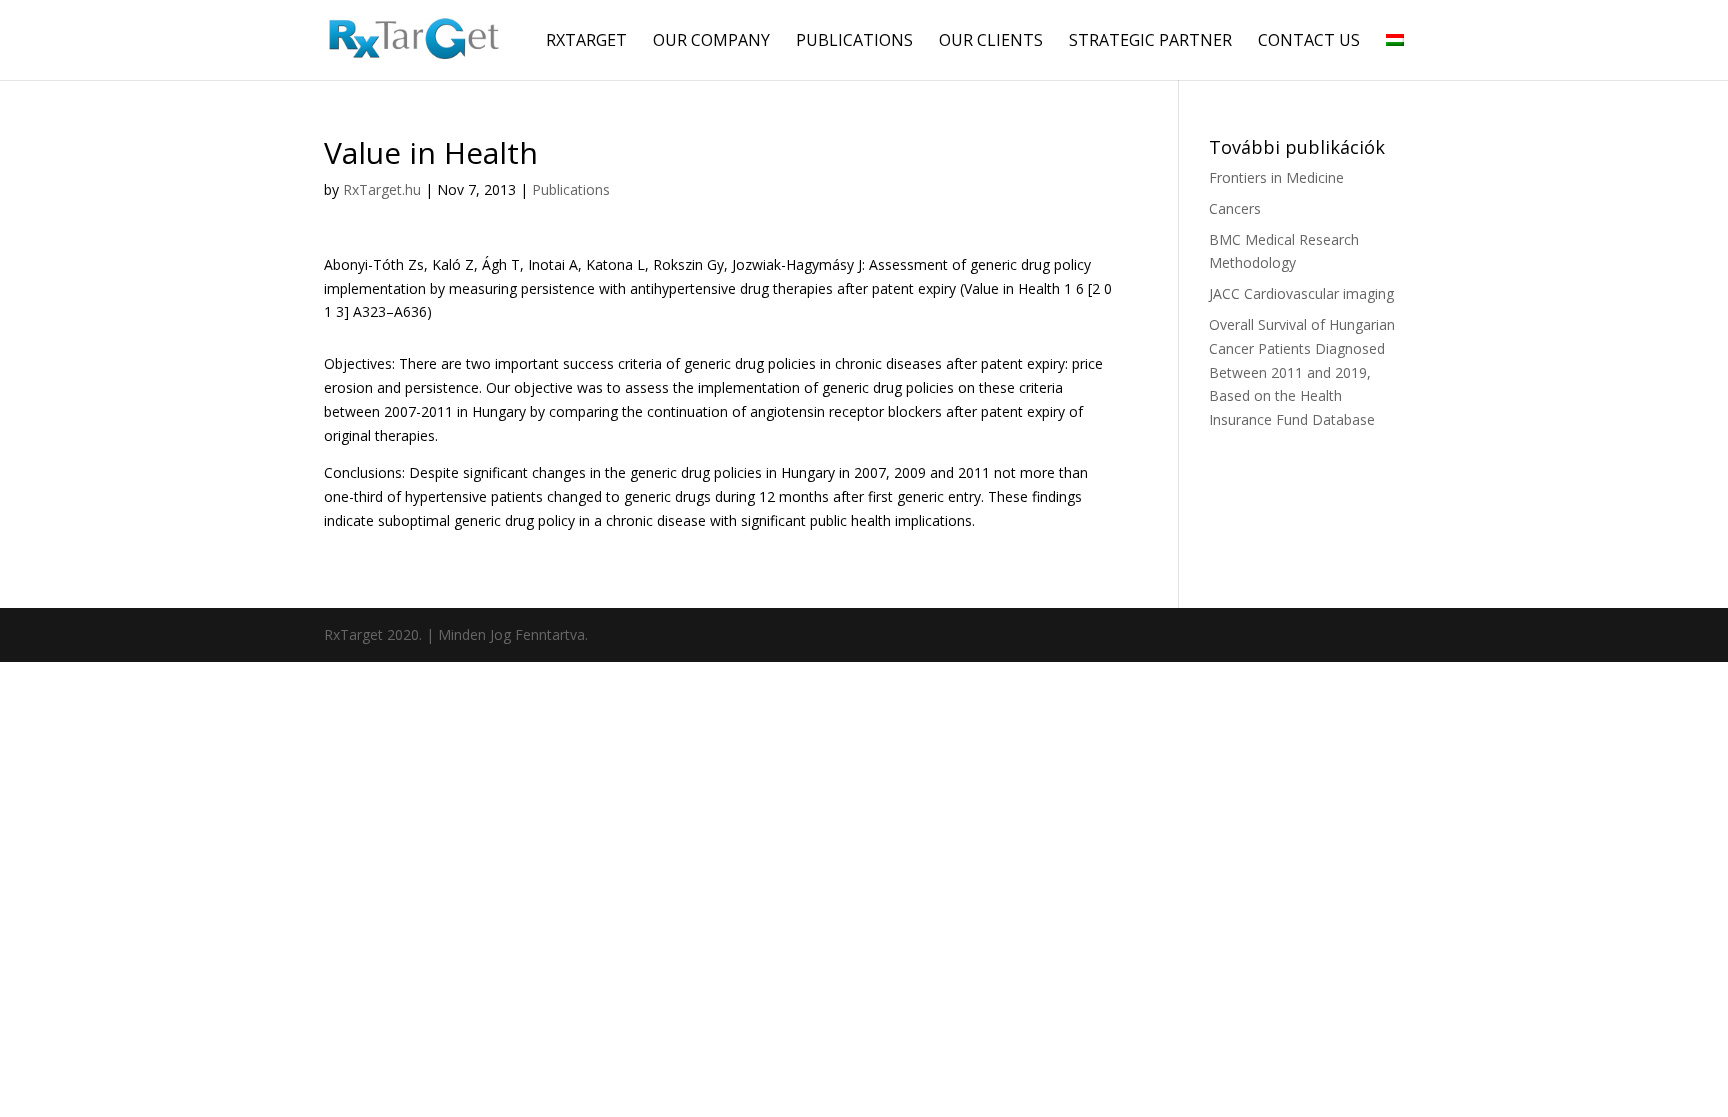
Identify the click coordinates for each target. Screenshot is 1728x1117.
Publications (854, 42)
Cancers (1235, 208)
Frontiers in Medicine (1276, 177)
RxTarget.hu (382, 189)
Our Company (711, 42)
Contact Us (1309, 42)
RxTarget (586, 42)
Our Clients (991, 42)
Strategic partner (1150, 42)
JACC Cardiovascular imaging (1301, 293)
